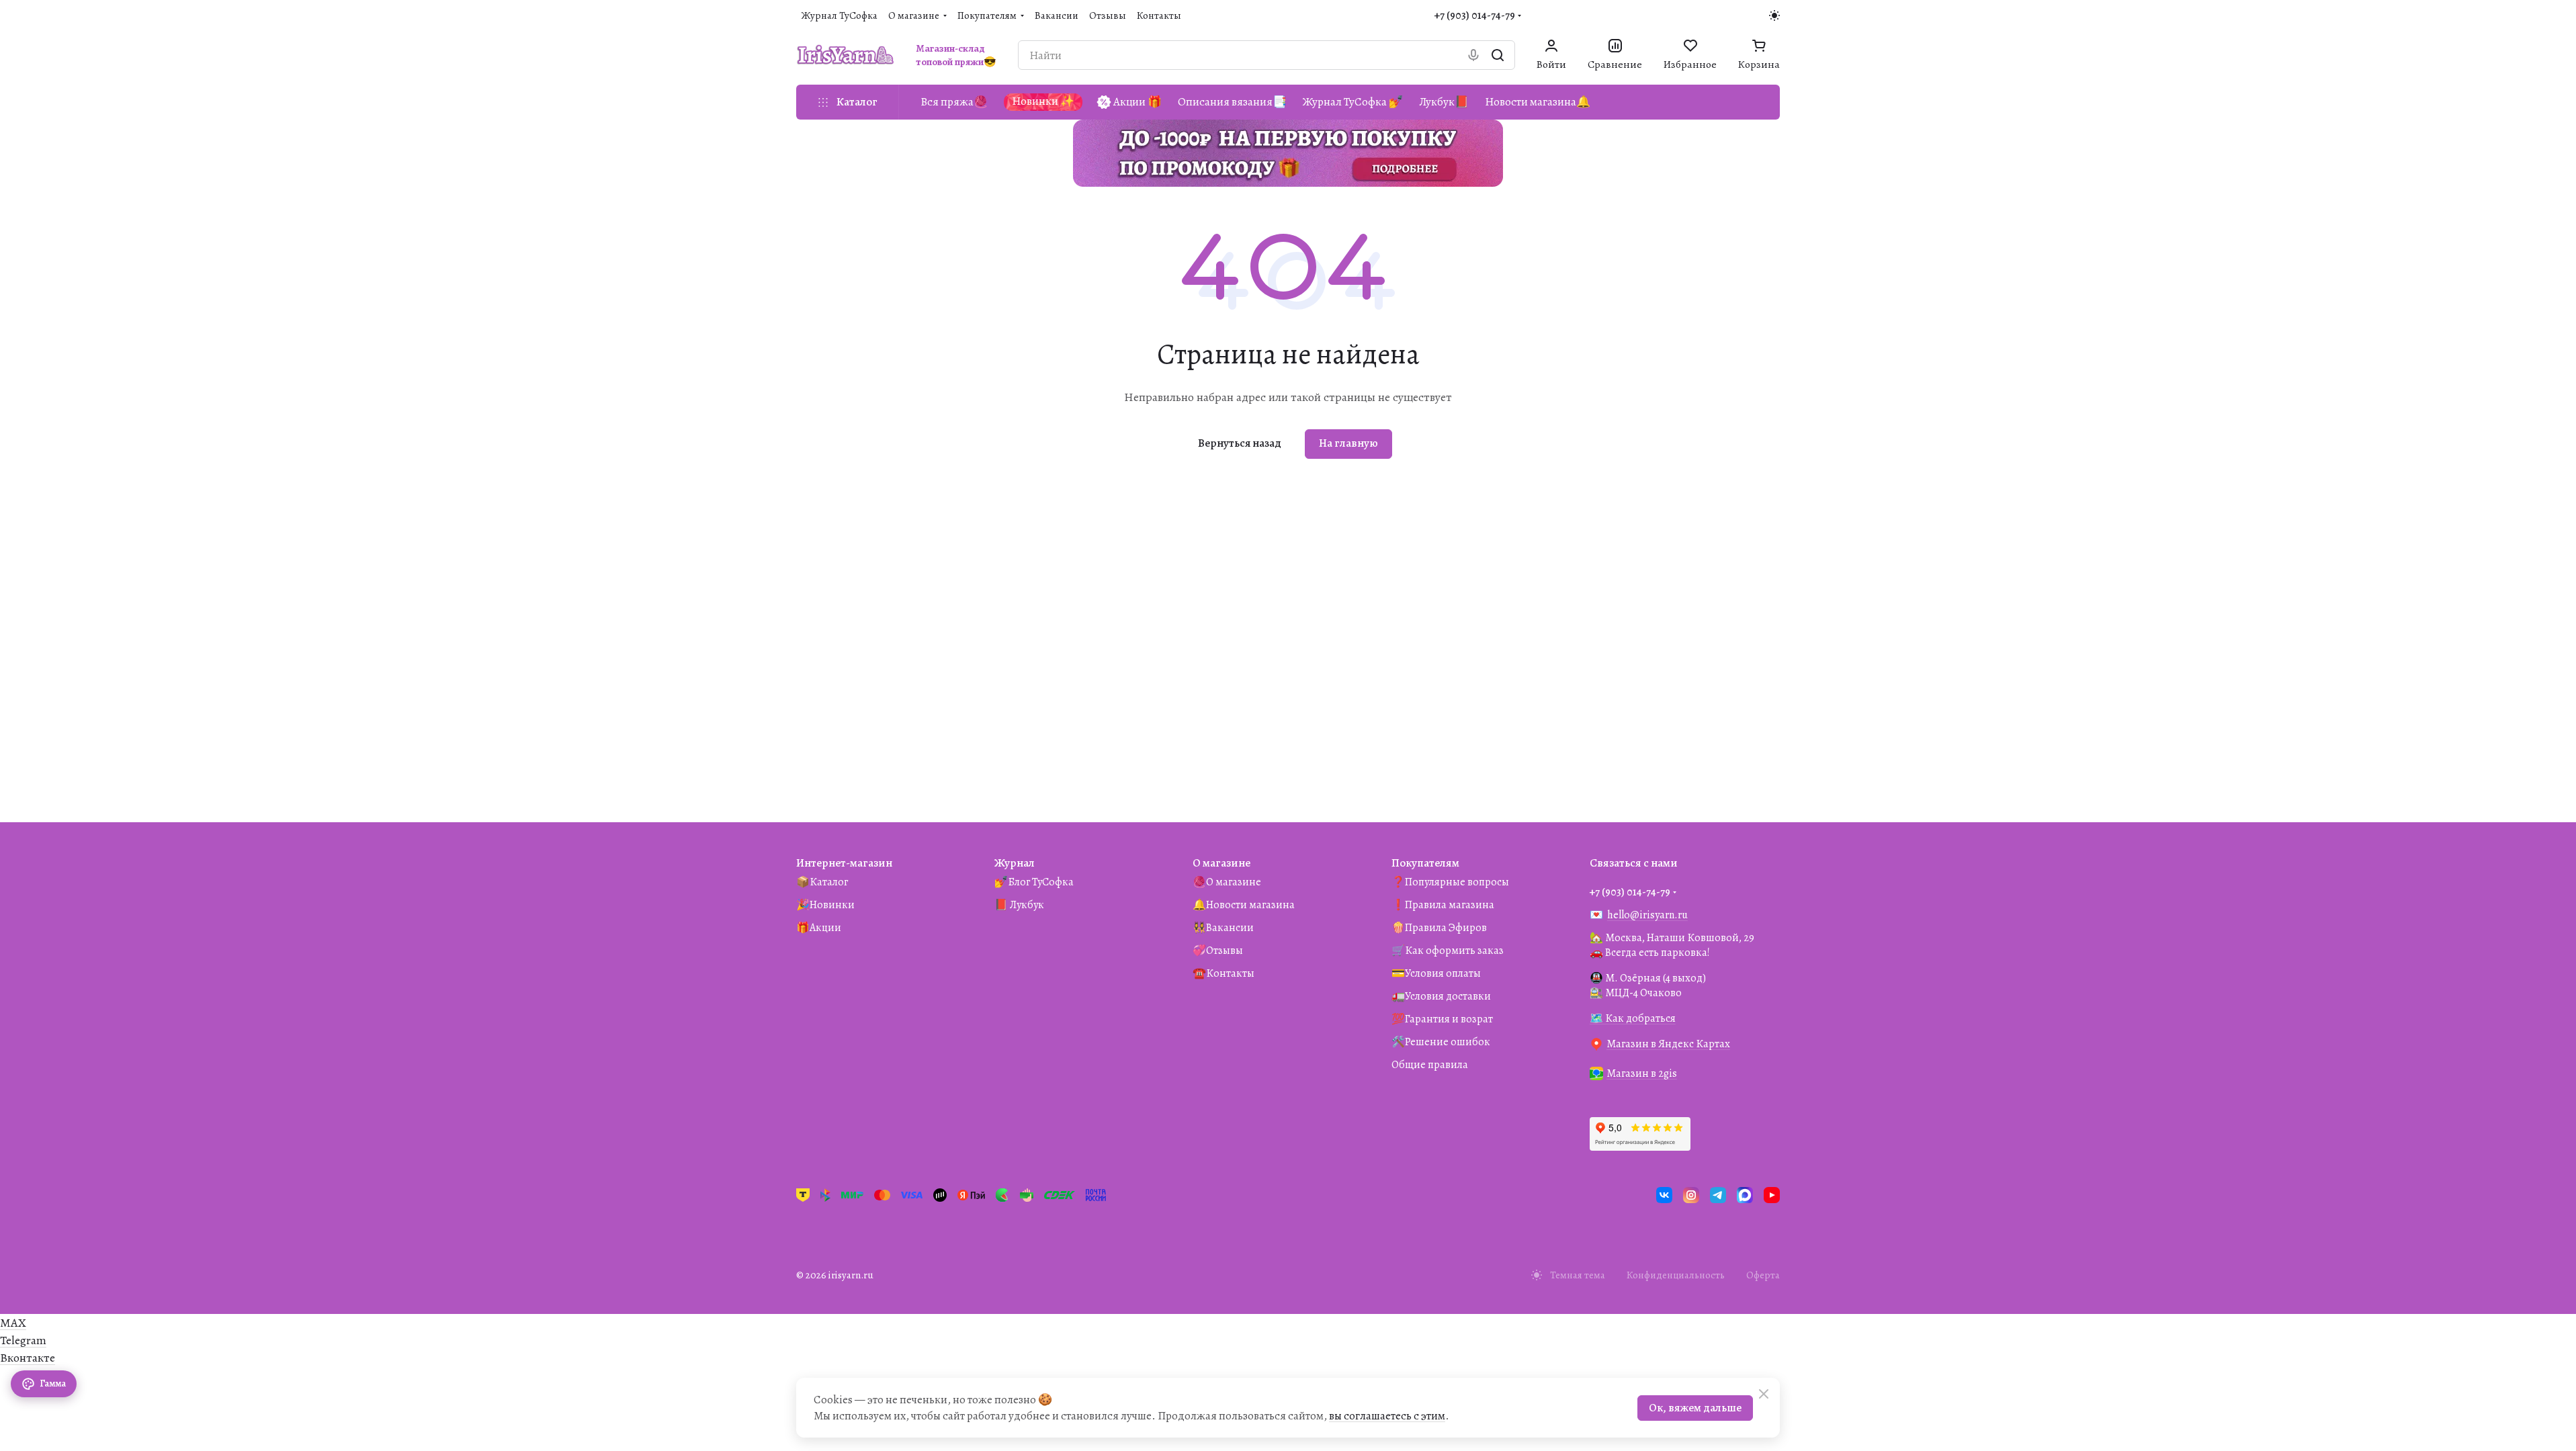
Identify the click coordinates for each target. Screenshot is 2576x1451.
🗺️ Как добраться (1633, 1018)
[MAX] (1745, 1195)
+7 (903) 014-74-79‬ (1475, 15)
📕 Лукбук (1019, 905)
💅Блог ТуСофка (1034, 882)
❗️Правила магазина (1443, 905)
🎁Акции (819, 928)
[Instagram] (1691, 1195)
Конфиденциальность (1676, 1275)
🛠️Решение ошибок (1441, 1042)
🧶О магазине (1227, 882)
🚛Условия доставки (1441, 996)
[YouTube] (1772, 1195)
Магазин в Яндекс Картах (1668, 1044)
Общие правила (1430, 1065)
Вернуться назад (1240, 443)
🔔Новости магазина (1244, 905)
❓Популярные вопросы (1450, 882)
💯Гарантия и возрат (1442, 1019)
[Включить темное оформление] (1774, 15)
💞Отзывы (1218, 951)
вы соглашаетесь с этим (1387, 1416)
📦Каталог (822, 882)
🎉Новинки (825, 905)
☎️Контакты (1223, 973)
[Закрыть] (1764, 1394)
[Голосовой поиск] (1473, 55)
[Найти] (1498, 55)
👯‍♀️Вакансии (1223, 928)
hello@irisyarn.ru (1647, 915)
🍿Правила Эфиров (1439, 928)
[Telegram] (1718, 1195)
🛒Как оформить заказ (1448, 951)
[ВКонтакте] (1664, 1195)
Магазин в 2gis (1642, 1073)
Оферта (1763, 1275)
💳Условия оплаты (1436, 973)
